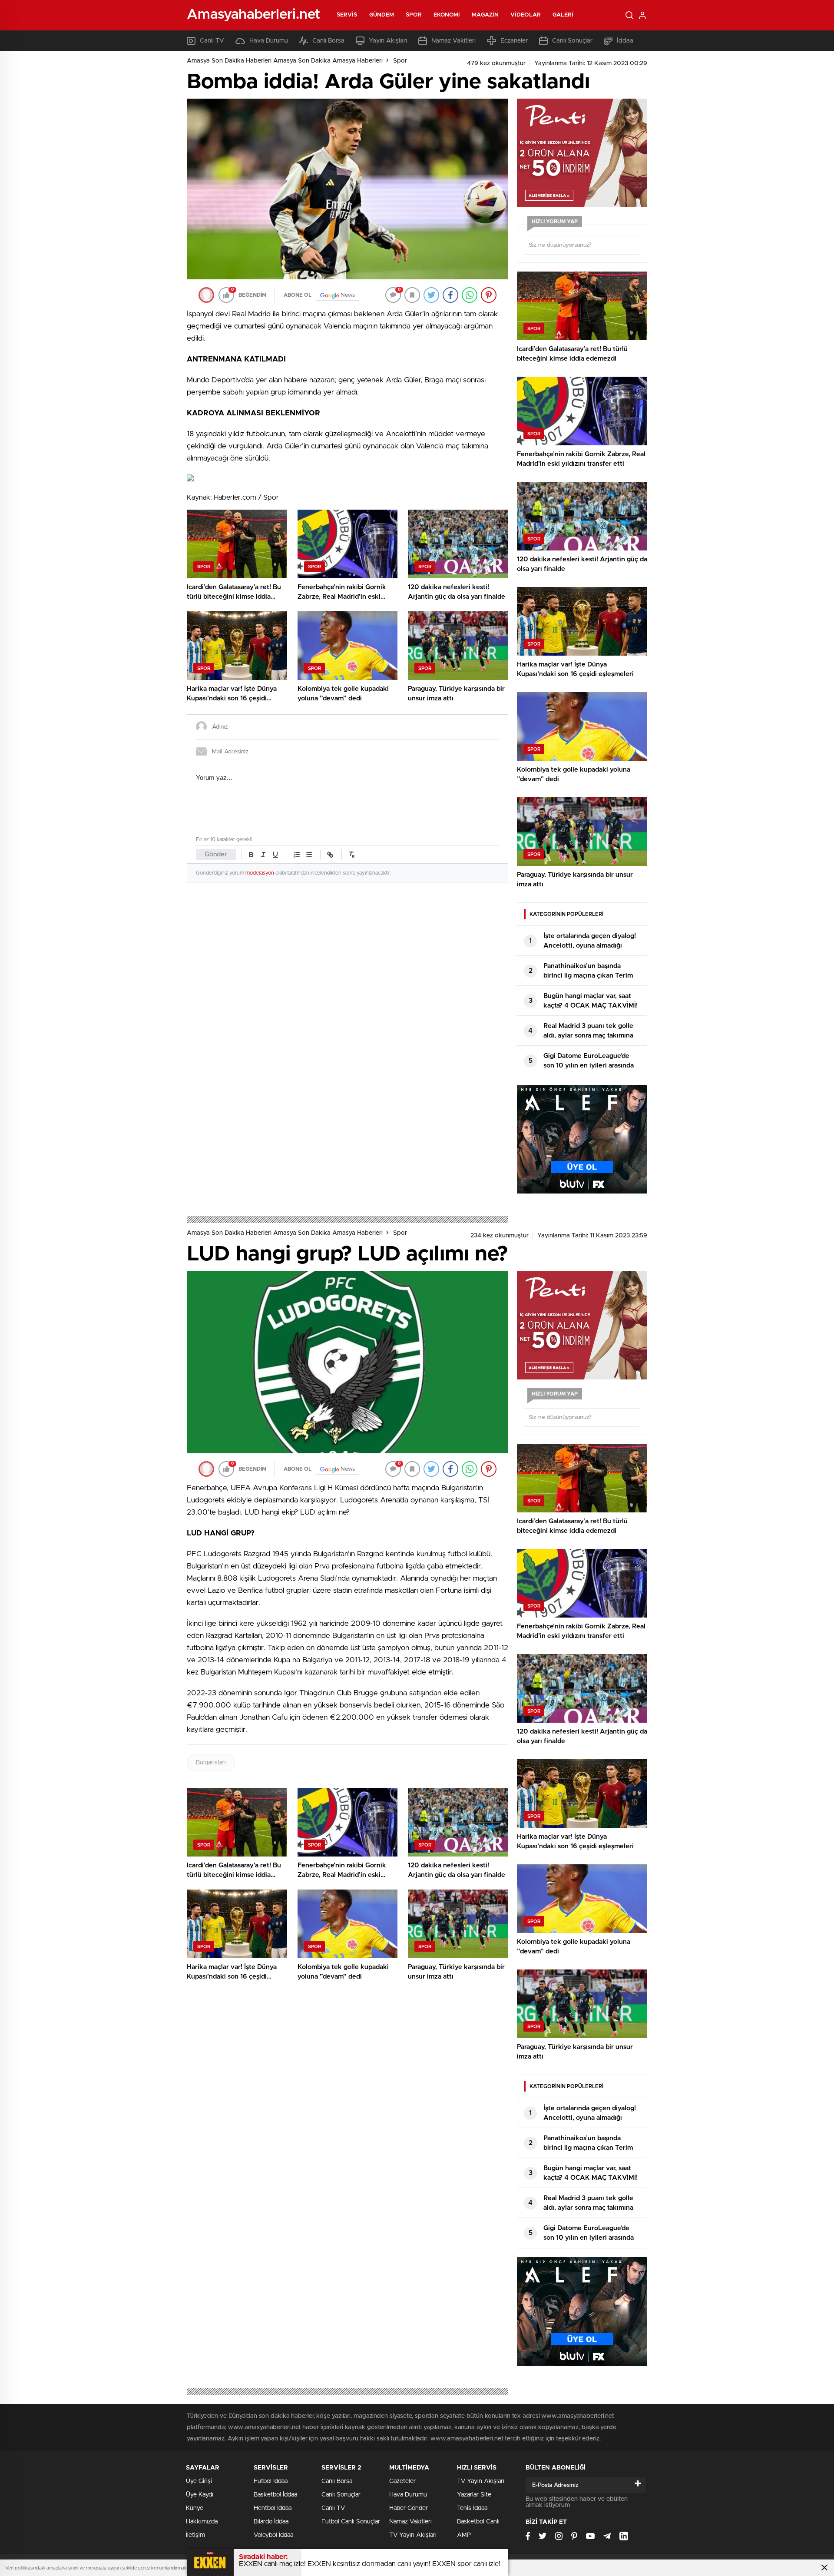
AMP (464, 2535)
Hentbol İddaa (273, 2508)
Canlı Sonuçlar (572, 41)
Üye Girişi (199, 2481)
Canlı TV (212, 41)
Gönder (216, 854)
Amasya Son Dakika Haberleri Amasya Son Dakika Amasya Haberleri (285, 61)
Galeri (563, 15)
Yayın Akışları (388, 41)
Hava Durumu (269, 41)
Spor (414, 15)
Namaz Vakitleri (453, 41)
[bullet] (309, 855)
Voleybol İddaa (273, 2535)
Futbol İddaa (271, 2481)
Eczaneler (514, 41)
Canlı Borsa (328, 41)
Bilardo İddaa (271, 2522)
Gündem (382, 15)
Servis (347, 15)
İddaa (625, 41)
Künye (195, 2508)
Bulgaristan (211, 1763)
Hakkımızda (202, 2522)
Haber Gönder (409, 2508)
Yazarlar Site (474, 2495)
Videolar (526, 15)
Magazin (485, 15)
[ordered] (297, 855)
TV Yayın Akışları (413, 2535)
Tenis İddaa (472, 2508)
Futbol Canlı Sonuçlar (351, 2522)
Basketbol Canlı (478, 2522)
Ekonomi (447, 15)
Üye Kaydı (200, 2495)
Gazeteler (402, 2481)
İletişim (195, 2535)
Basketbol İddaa (275, 2495)
